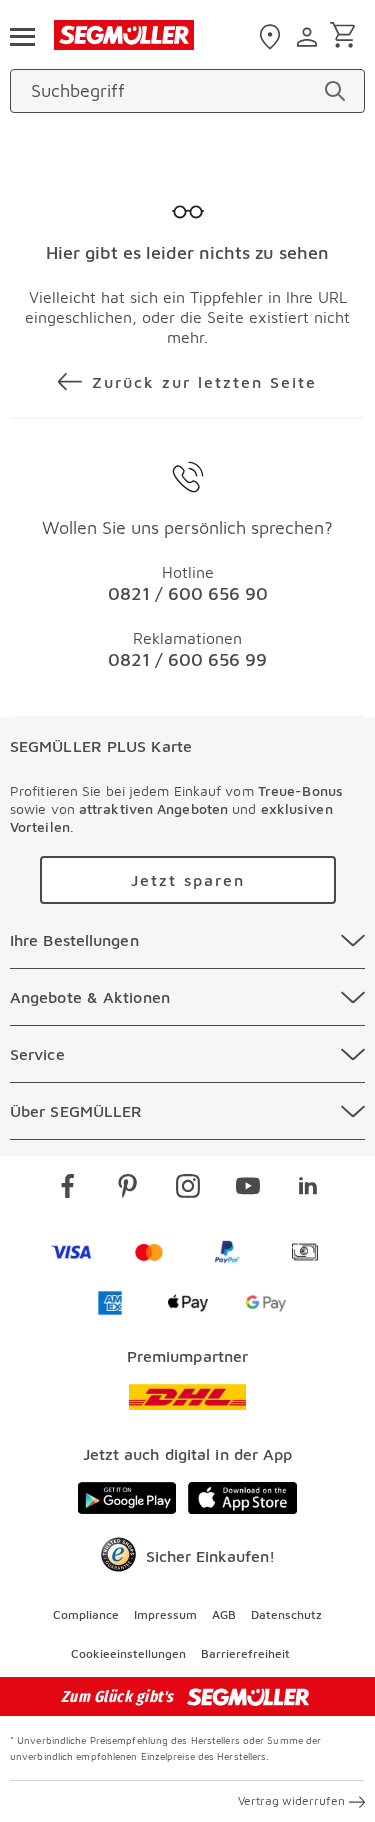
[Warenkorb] (346, 36)
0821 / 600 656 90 (188, 593)
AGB (224, 1614)
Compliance (86, 1614)
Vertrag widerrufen (291, 1800)
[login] (309, 37)
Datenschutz (286, 1614)
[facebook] (68, 1189)
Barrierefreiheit (245, 1653)
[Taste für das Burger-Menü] (22, 35)
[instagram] (188, 1189)
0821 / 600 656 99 (187, 659)
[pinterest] (128, 1189)
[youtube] (248, 1189)
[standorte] (272, 37)
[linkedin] (308, 1189)
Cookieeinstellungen (128, 1653)
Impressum (165, 1614)
